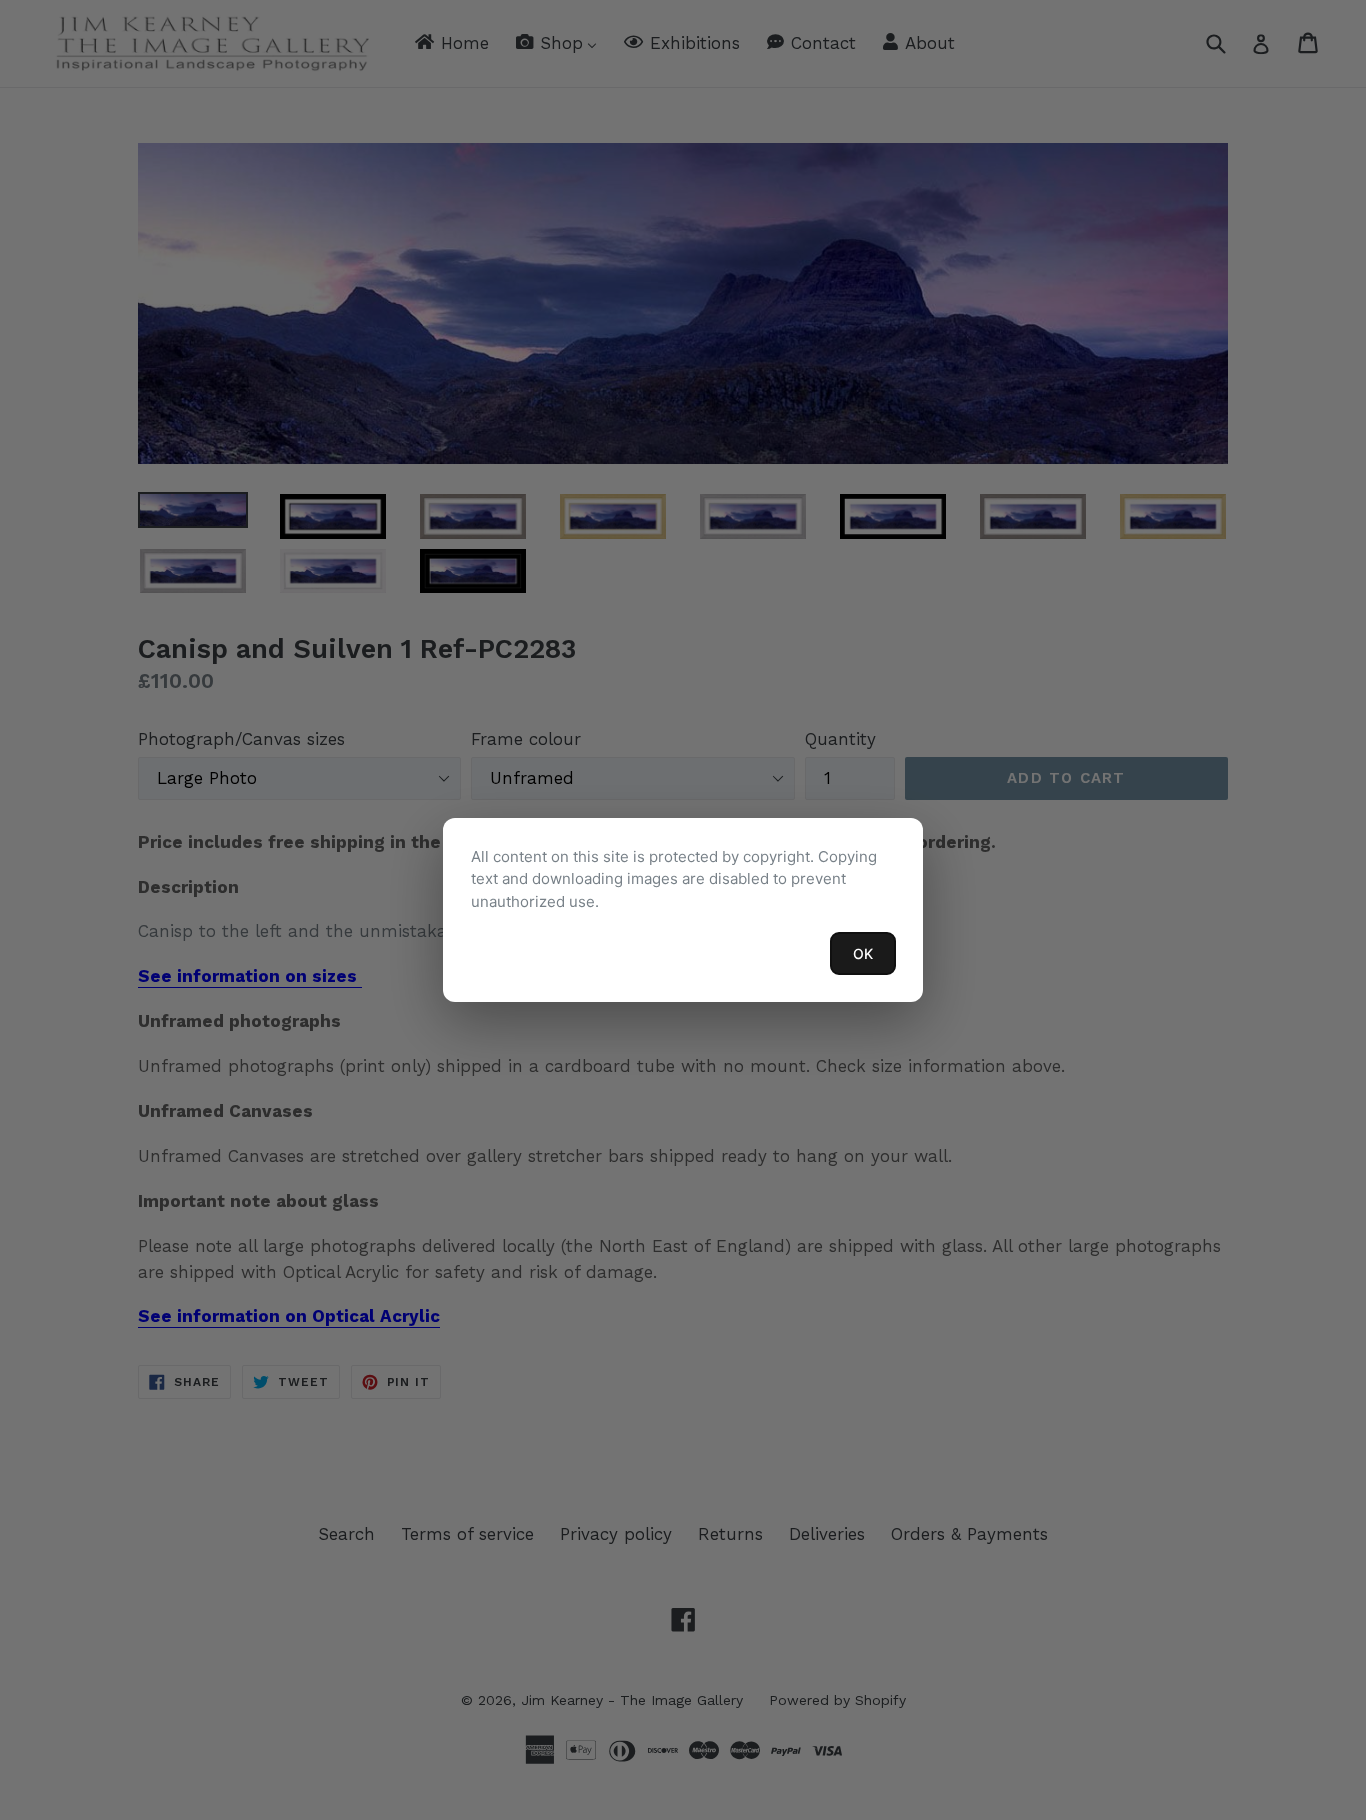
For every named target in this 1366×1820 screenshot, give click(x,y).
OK (863, 953)
